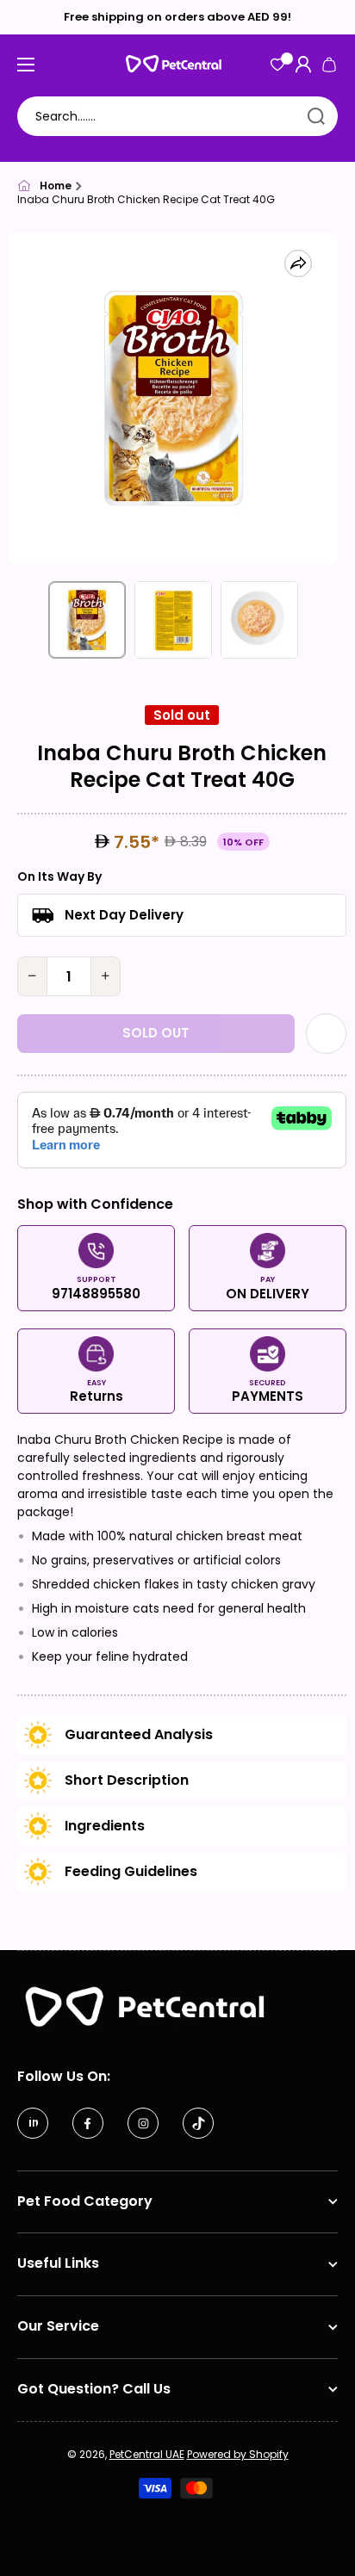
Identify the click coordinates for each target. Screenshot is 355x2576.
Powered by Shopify (238, 2454)
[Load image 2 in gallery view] (173, 620)
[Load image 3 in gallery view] (259, 620)
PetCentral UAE (147, 2454)
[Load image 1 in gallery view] (87, 620)
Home (56, 186)
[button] (329, 65)
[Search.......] (316, 116)
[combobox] (177, 116)
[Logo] (177, 64)
